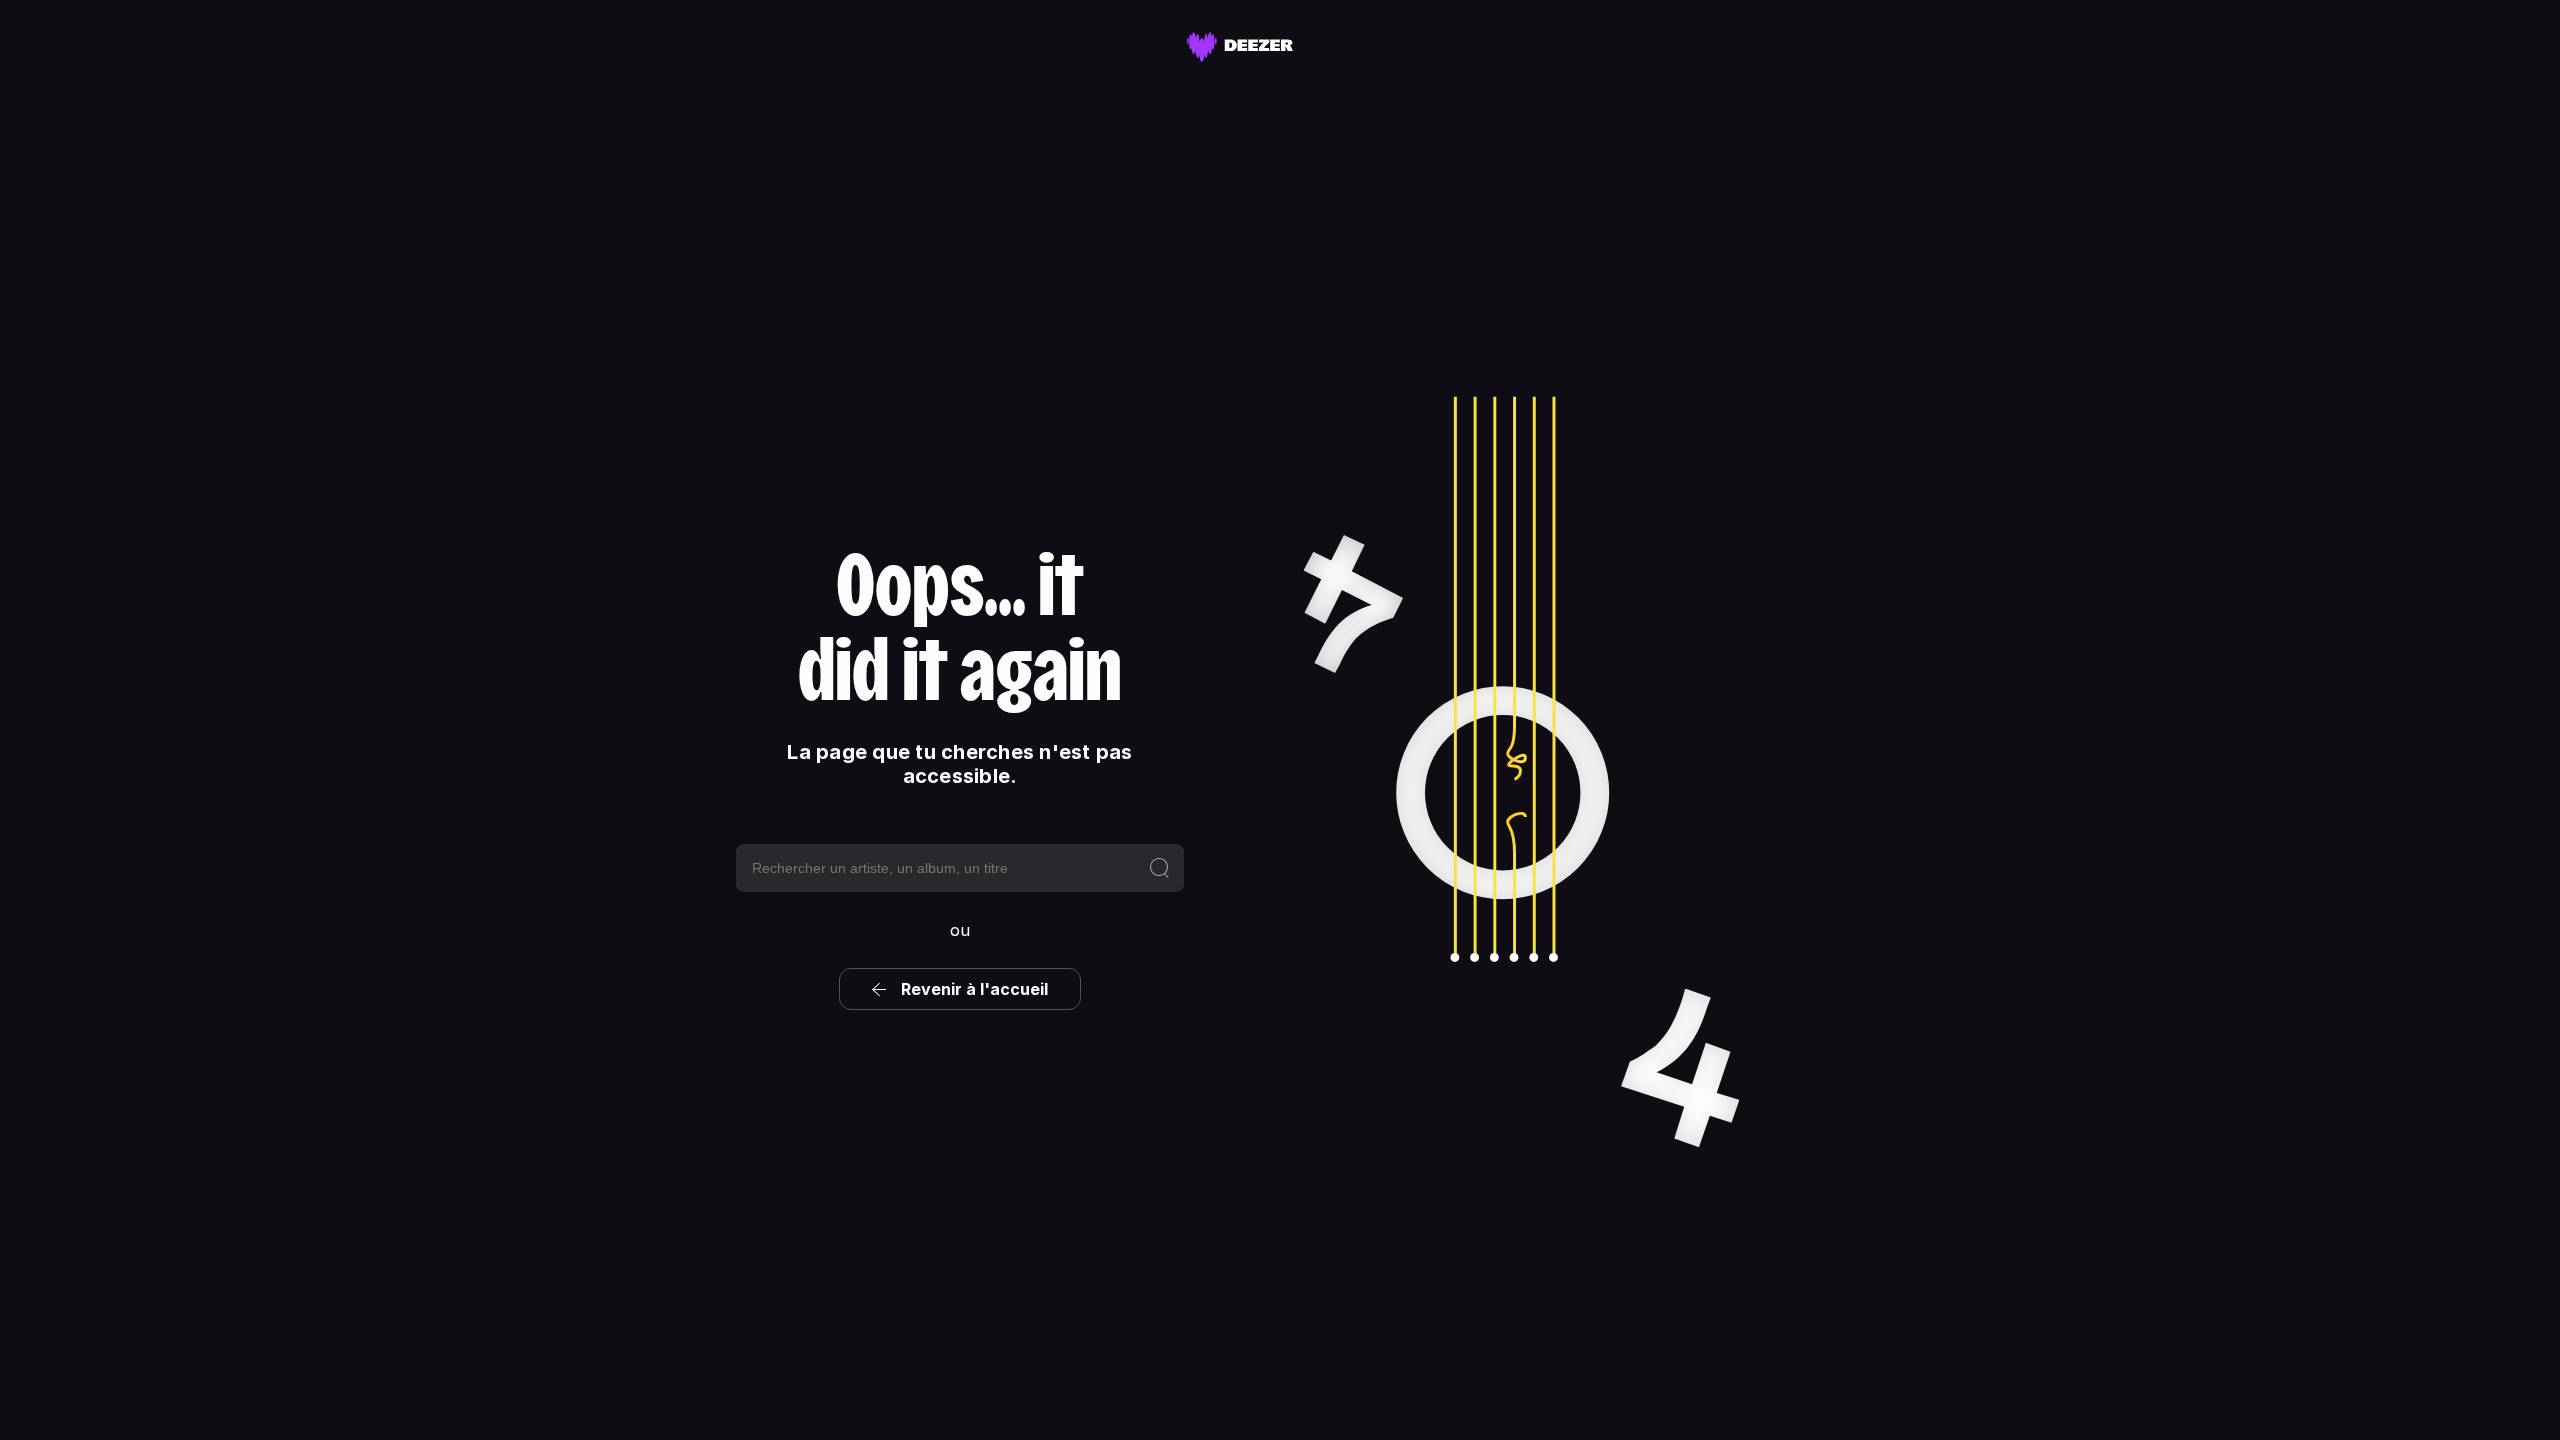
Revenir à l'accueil (974, 989)
